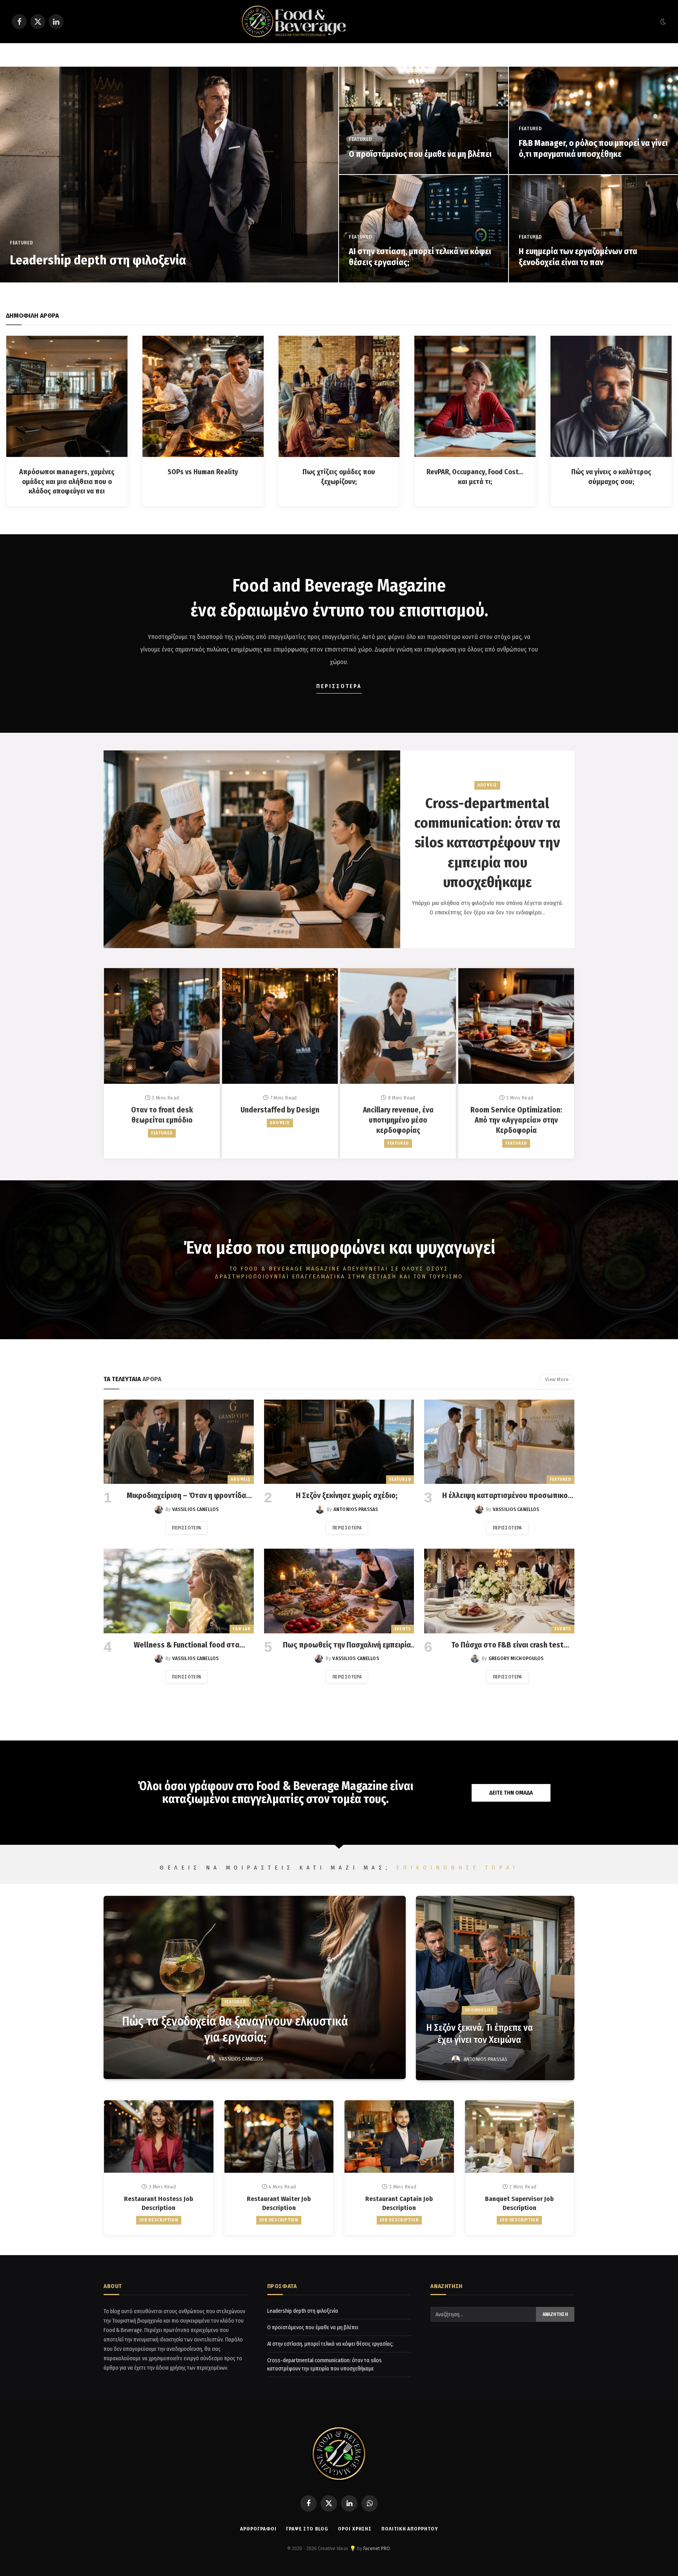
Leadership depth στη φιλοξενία (98, 260)
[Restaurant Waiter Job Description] (279, 2137)
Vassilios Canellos (195, 1509)
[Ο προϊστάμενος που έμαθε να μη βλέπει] (424, 120)
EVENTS (403, 1629)
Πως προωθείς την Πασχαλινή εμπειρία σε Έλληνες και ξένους (347, 1645)
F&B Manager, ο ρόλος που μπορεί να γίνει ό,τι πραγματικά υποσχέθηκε (593, 149)
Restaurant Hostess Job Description (159, 2203)
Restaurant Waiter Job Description (279, 2203)
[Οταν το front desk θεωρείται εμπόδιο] (162, 1026)
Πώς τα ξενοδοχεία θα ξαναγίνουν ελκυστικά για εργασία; (235, 2029)
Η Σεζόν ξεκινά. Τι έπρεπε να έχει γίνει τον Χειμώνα (479, 2034)
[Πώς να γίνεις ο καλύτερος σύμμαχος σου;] (611, 396)
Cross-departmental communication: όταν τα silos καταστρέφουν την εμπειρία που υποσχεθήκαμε (487, 843)
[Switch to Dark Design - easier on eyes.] (662, 22)
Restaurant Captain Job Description (399, 2203)
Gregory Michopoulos (516, 1658)
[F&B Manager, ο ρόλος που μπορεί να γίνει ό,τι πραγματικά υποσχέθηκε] (593, 120)
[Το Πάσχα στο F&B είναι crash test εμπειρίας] (499, 1591)
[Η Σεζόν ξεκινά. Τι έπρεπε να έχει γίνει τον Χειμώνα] (495, 1988)
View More (557, 1379)
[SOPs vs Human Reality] (203, 396)
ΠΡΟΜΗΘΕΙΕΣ (480, 2010)
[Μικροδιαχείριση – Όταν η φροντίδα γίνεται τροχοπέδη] (179, 1442)
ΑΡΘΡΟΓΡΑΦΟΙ (258, 2529)
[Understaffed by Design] (280, 1026)
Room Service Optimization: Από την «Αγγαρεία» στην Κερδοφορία (516, 1120)
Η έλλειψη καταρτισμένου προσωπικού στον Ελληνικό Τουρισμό (507, 1496)
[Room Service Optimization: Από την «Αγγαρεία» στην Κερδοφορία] (516, 1026)
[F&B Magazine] (339, 22)
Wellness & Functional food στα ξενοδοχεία (187, 1645)
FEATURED (21, 243)
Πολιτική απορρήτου (409, 2529)
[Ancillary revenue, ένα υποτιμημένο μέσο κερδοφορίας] (398, 1026)
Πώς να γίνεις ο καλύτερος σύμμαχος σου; (611, 477)
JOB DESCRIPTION (159, 2220)
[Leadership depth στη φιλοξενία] (169, 175)
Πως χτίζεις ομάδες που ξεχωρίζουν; (339, 477)
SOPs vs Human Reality (203, 472)
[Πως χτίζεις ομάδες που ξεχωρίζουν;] (339, 396)
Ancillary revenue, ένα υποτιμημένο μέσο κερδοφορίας (398, 1120)
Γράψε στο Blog (307, 2529)
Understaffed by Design (280, 1110)
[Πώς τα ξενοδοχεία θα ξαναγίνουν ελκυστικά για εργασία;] (255, 1987)
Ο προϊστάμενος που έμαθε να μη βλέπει (420, 154)
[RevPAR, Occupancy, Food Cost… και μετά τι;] (475, 396)
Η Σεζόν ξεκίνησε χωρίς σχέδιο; (347, 1495)
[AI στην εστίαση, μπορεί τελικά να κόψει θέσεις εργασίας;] (424, 229)
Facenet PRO (377, 2548)
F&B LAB (241, 1629)
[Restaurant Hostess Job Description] (159, 2137)
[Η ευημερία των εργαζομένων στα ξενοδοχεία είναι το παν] (593, 229)
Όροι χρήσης (355, 2529)
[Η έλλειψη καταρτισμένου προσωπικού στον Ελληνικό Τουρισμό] (499, 1442)
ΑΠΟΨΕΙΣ (487, 785)
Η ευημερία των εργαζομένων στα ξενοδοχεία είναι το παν (578, 257)
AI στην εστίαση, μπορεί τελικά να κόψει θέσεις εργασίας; (420, 257)
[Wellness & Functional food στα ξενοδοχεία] (179, 1591)
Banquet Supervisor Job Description (519, 2203)
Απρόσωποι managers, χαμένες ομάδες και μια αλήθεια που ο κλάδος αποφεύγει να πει (67, 482)
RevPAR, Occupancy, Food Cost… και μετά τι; (475, 477)
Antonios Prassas (356, 1509)
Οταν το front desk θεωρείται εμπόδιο (162, 1115)
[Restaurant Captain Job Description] (399, 2137)
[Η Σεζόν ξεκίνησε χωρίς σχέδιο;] (339, 1442)
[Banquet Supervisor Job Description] (520, 2137)
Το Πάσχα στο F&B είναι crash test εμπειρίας (507, 1645)
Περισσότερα (186, 1528)
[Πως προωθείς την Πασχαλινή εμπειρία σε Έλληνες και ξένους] (339, 1591)
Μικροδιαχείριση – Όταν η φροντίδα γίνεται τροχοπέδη (186, 1496)
